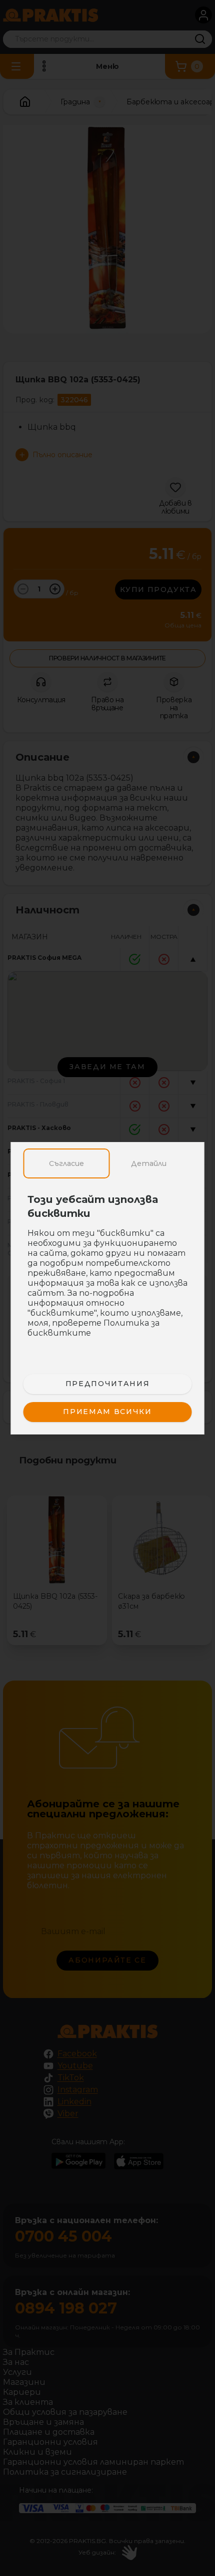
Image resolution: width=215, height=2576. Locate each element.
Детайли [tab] (149, 1163)
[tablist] (108, 1163)
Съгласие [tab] (66, 1163)
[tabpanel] (108, 1271)
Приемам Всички (107, 1412)
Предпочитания (107, 1384)
